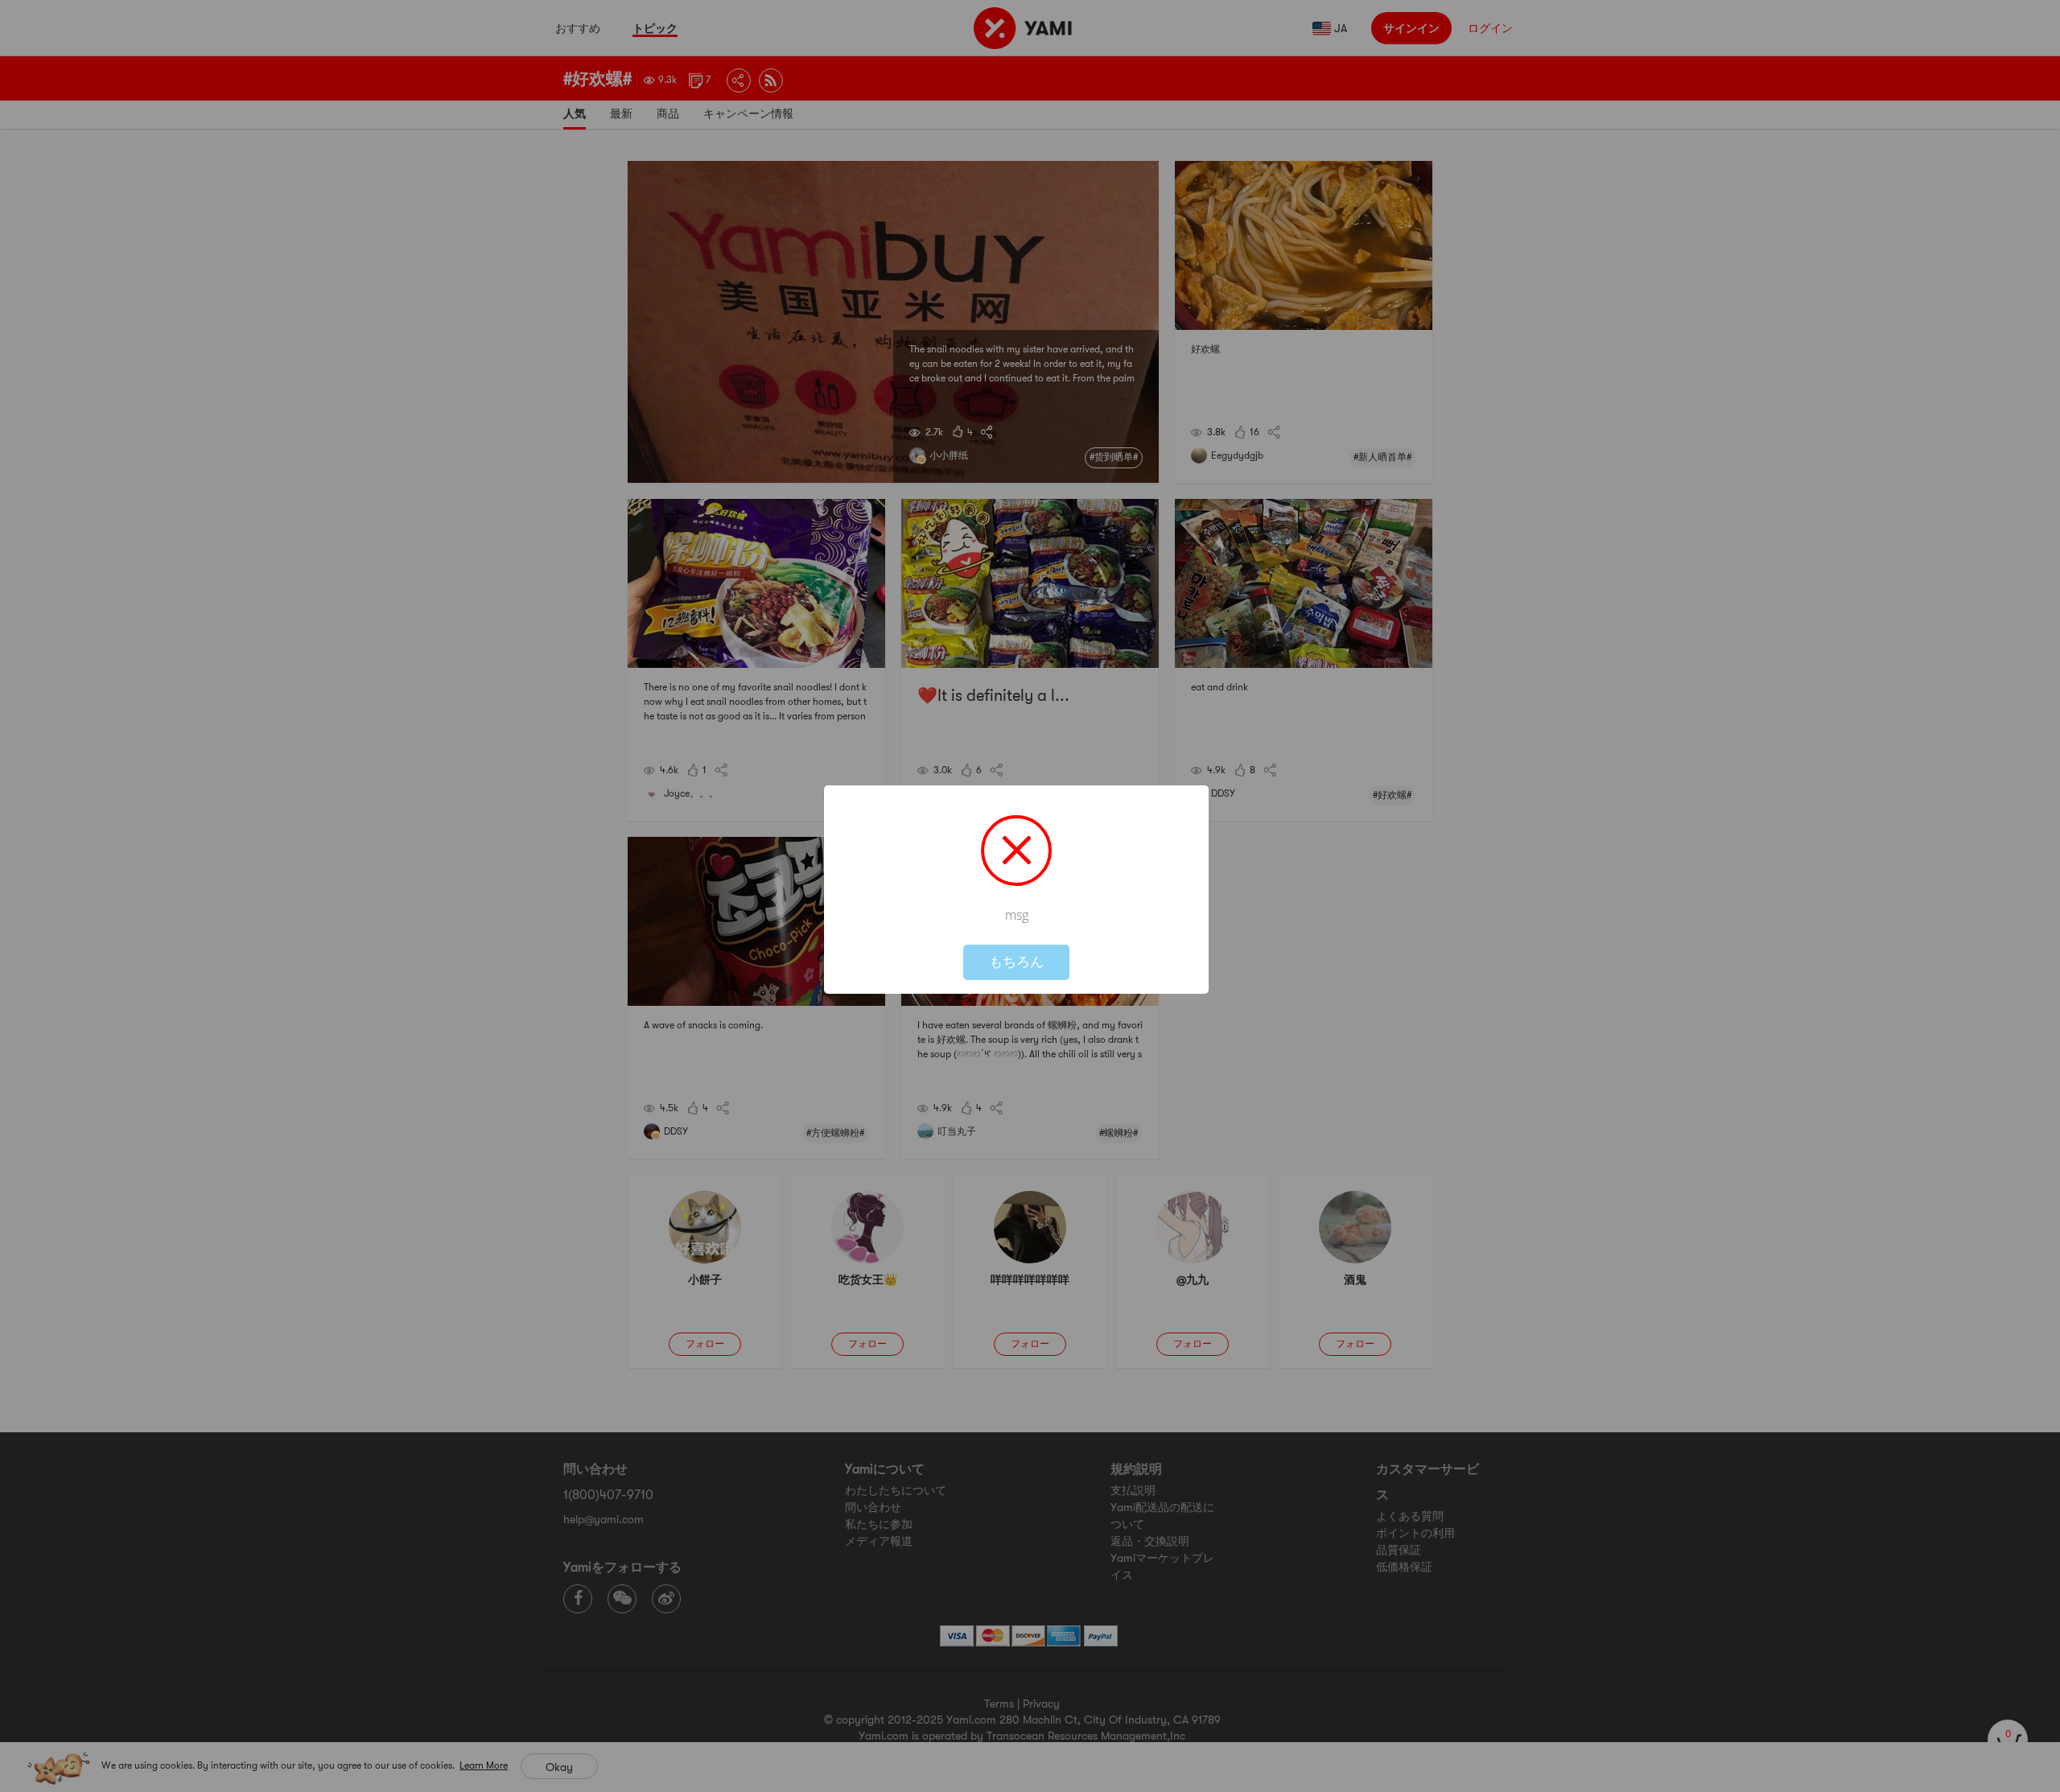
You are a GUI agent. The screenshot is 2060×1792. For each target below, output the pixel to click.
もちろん (1016, 962)
